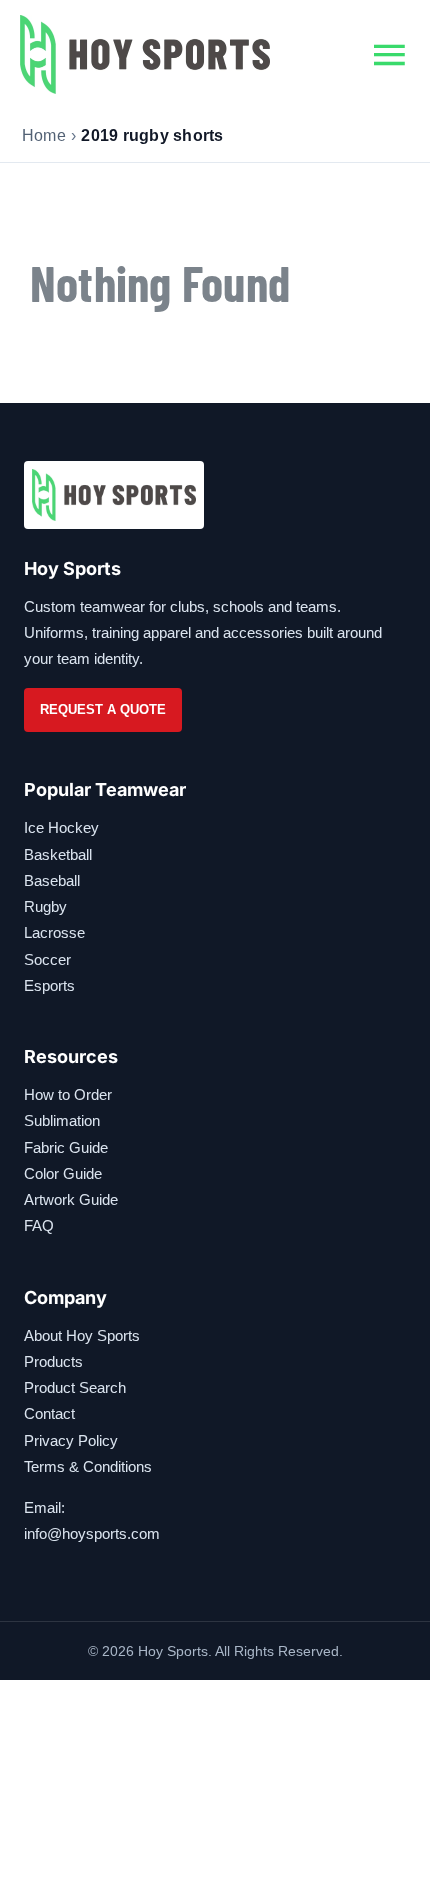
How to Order (68, 1094)
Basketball (58, 854)
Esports (49, 985)
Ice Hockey (61, 827)
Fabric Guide (66, 1147)
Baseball (52, 880)
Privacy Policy (71, 1440)
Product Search (75, 1387)
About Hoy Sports (82, 1335)
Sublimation (62, 1120)
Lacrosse (54, 932)
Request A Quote (103, 709)
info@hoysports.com (92, 1533)
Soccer (47, 959)
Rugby (45, 906)
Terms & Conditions (88, 1466)
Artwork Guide (71, 1199)
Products (53, 1361)
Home (44, 135)
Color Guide (63, 1173)
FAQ (39, 1225)
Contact (49, 1413)
